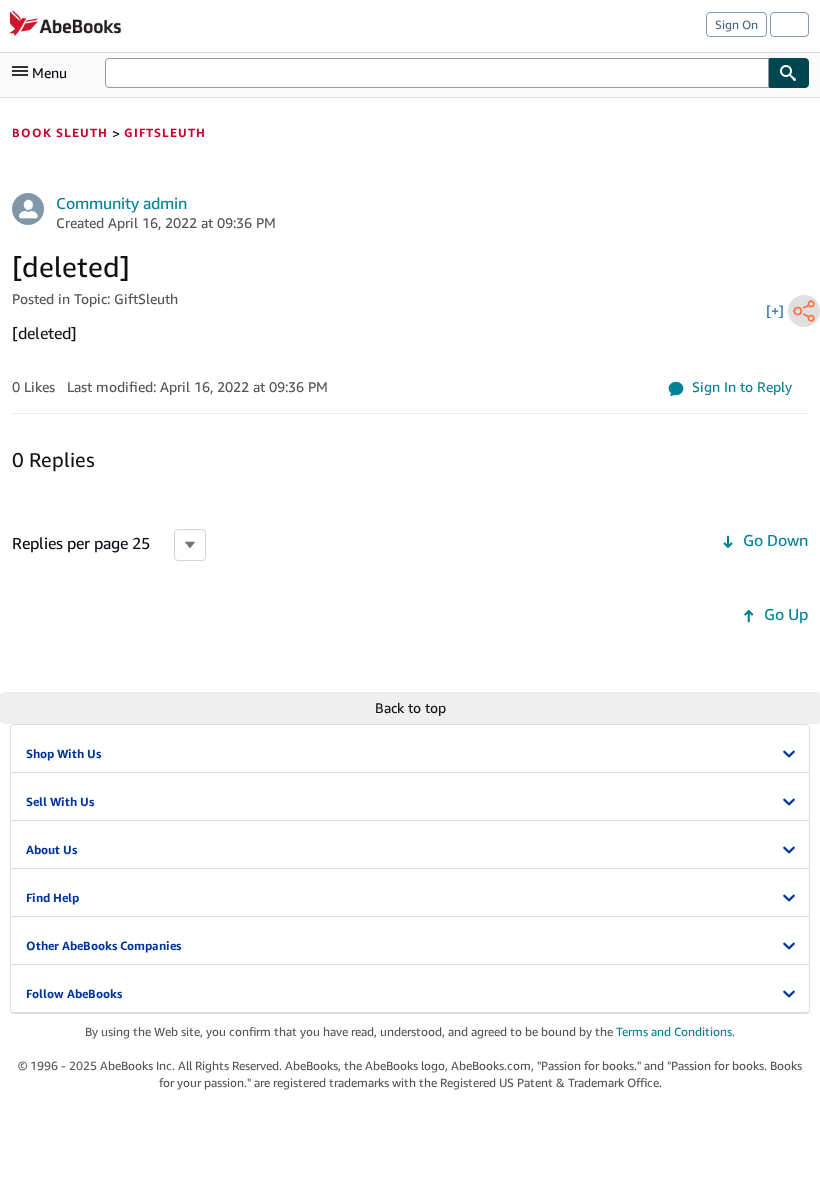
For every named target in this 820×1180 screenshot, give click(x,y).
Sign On (736, 24)
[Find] (789, 73)
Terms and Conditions (674, 1031)
